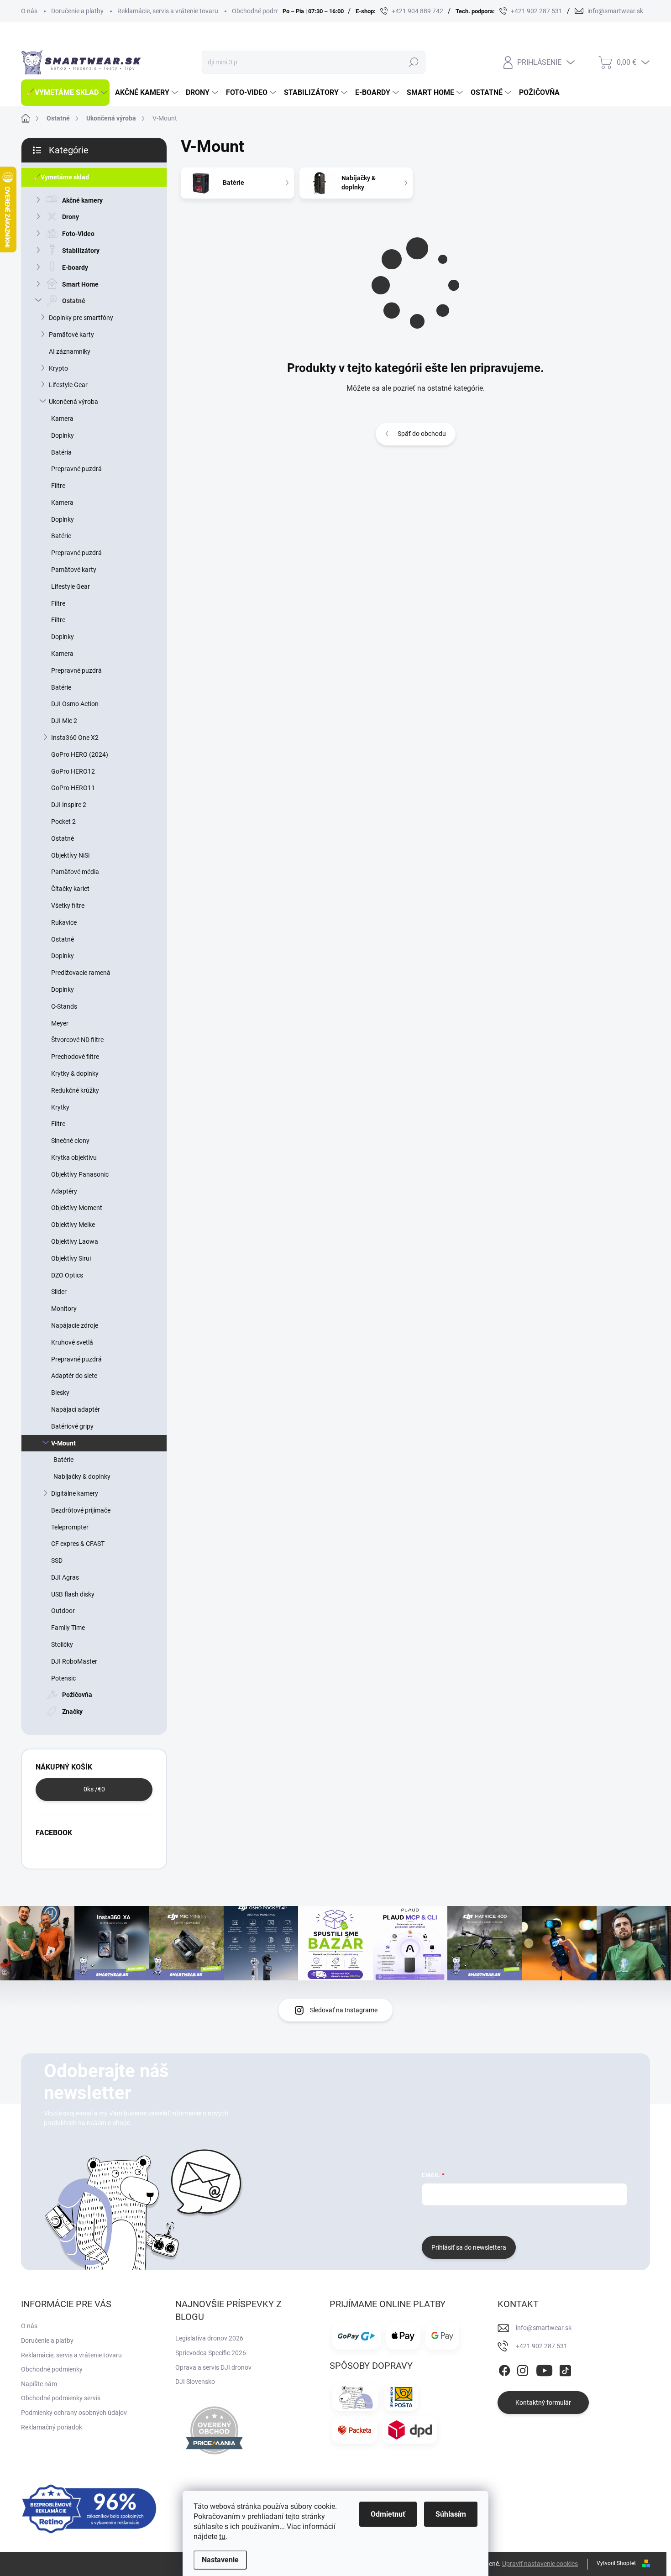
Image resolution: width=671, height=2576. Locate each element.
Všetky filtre (68, 906)
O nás (29, 11)
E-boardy (75, 267)
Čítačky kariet (70, 889)
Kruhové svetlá (72, 1342)
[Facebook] (504, 2369)
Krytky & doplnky (75, 1073)
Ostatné (74, 301)
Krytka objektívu (74, 1157)
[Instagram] (523, 2369)
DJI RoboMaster (74, 1661)
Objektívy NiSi (70, 855)
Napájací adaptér (76, 1409)
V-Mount (63, 1443)
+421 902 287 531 (542, 2346)
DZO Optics (67, 1275)
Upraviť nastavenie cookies (540, 2564)
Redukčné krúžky (75, 1090)
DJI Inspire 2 (69, 805)
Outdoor (63, 1611)
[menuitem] (65, 93)
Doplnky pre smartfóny (81, 318)
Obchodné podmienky (263, 11)
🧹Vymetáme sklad (61, 177)
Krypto (58, 368)
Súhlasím (451, 2514)
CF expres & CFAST (78, 1544)
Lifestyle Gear (68, 385)
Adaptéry (64, 1191)
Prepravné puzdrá (76, 469)
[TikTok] (565, 2369)
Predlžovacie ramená (81, 973)
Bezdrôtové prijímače (81, 1510)
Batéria (61, 452)
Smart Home (80, 284)
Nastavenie (220, 2560)
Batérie (61, 536)
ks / (94, 1789)
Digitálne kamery (75, 1493)
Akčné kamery (82, 200)
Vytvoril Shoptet (616, 2563)
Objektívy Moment (77, 1208)
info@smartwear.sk (544, 2328)
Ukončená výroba (73, 402)
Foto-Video (78, 234)
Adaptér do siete (74, 1376)
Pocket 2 (63, 822)
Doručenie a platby (77, 11)
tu (222, 2537)
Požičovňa (77, 1695)
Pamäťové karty (71, 335)
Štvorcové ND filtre (77, 1040)
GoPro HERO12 (73, 771)
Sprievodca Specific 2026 (211, 2353)
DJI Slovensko (195, 2382)
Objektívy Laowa (75, 1241)
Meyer (60, 1023)
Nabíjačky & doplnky (82, 1476)
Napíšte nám (39, 2384)
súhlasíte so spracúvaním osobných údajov (532, 2220)
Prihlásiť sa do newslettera (469, 2247)
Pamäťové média (75, 872)
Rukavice (64, 922)
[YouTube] (544, 2369)
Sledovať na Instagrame (344, 2010)
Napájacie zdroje (75, 1325)
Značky (72, 1712)
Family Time (68, 1628)
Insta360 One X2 (75, 738)
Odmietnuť (388, 2514)
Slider (59, 1292)
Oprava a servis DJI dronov (213, 2367)
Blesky (60, 1393)
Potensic (63, 1678)
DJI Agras (65, 1577)
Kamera (62, 419)
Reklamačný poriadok (52, 2427)
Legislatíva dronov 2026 (209, 2338)
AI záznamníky (70, 351)
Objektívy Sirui (71, 1258)
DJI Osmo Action (75, 704)
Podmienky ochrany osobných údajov (74, 2413)
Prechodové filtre (75, 1057)
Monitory (64, 1309)
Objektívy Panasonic (80, 1174)
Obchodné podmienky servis (61, 2398)
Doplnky (63, 435)
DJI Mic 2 (64, 721)
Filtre (58, 486)
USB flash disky (73, 1594)
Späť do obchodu (422, 434)
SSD (57, 1560)
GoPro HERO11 (73, 788)
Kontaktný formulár (543, 2403)
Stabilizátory (81, 251)
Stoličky (62, 1644)
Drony (71, 217)
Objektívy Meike (73, 1225)
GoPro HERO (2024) (80, 754)
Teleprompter (70, 1527)
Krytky (60, 1107)
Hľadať (413, 62)
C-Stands (64, 1006)
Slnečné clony (70, 1141)
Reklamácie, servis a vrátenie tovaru (168, 11)
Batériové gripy (72, 1426)
